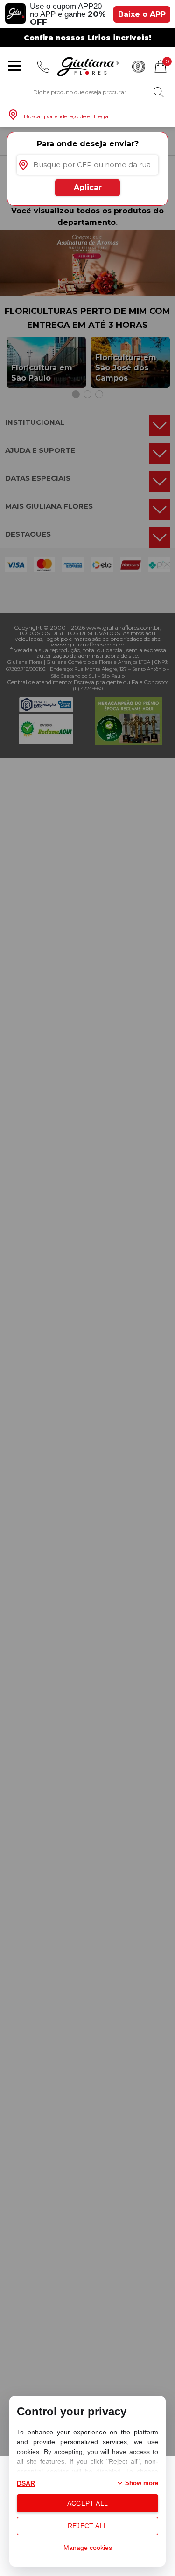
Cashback (139, 67)
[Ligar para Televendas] (43, 67)
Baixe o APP (142, 14)
